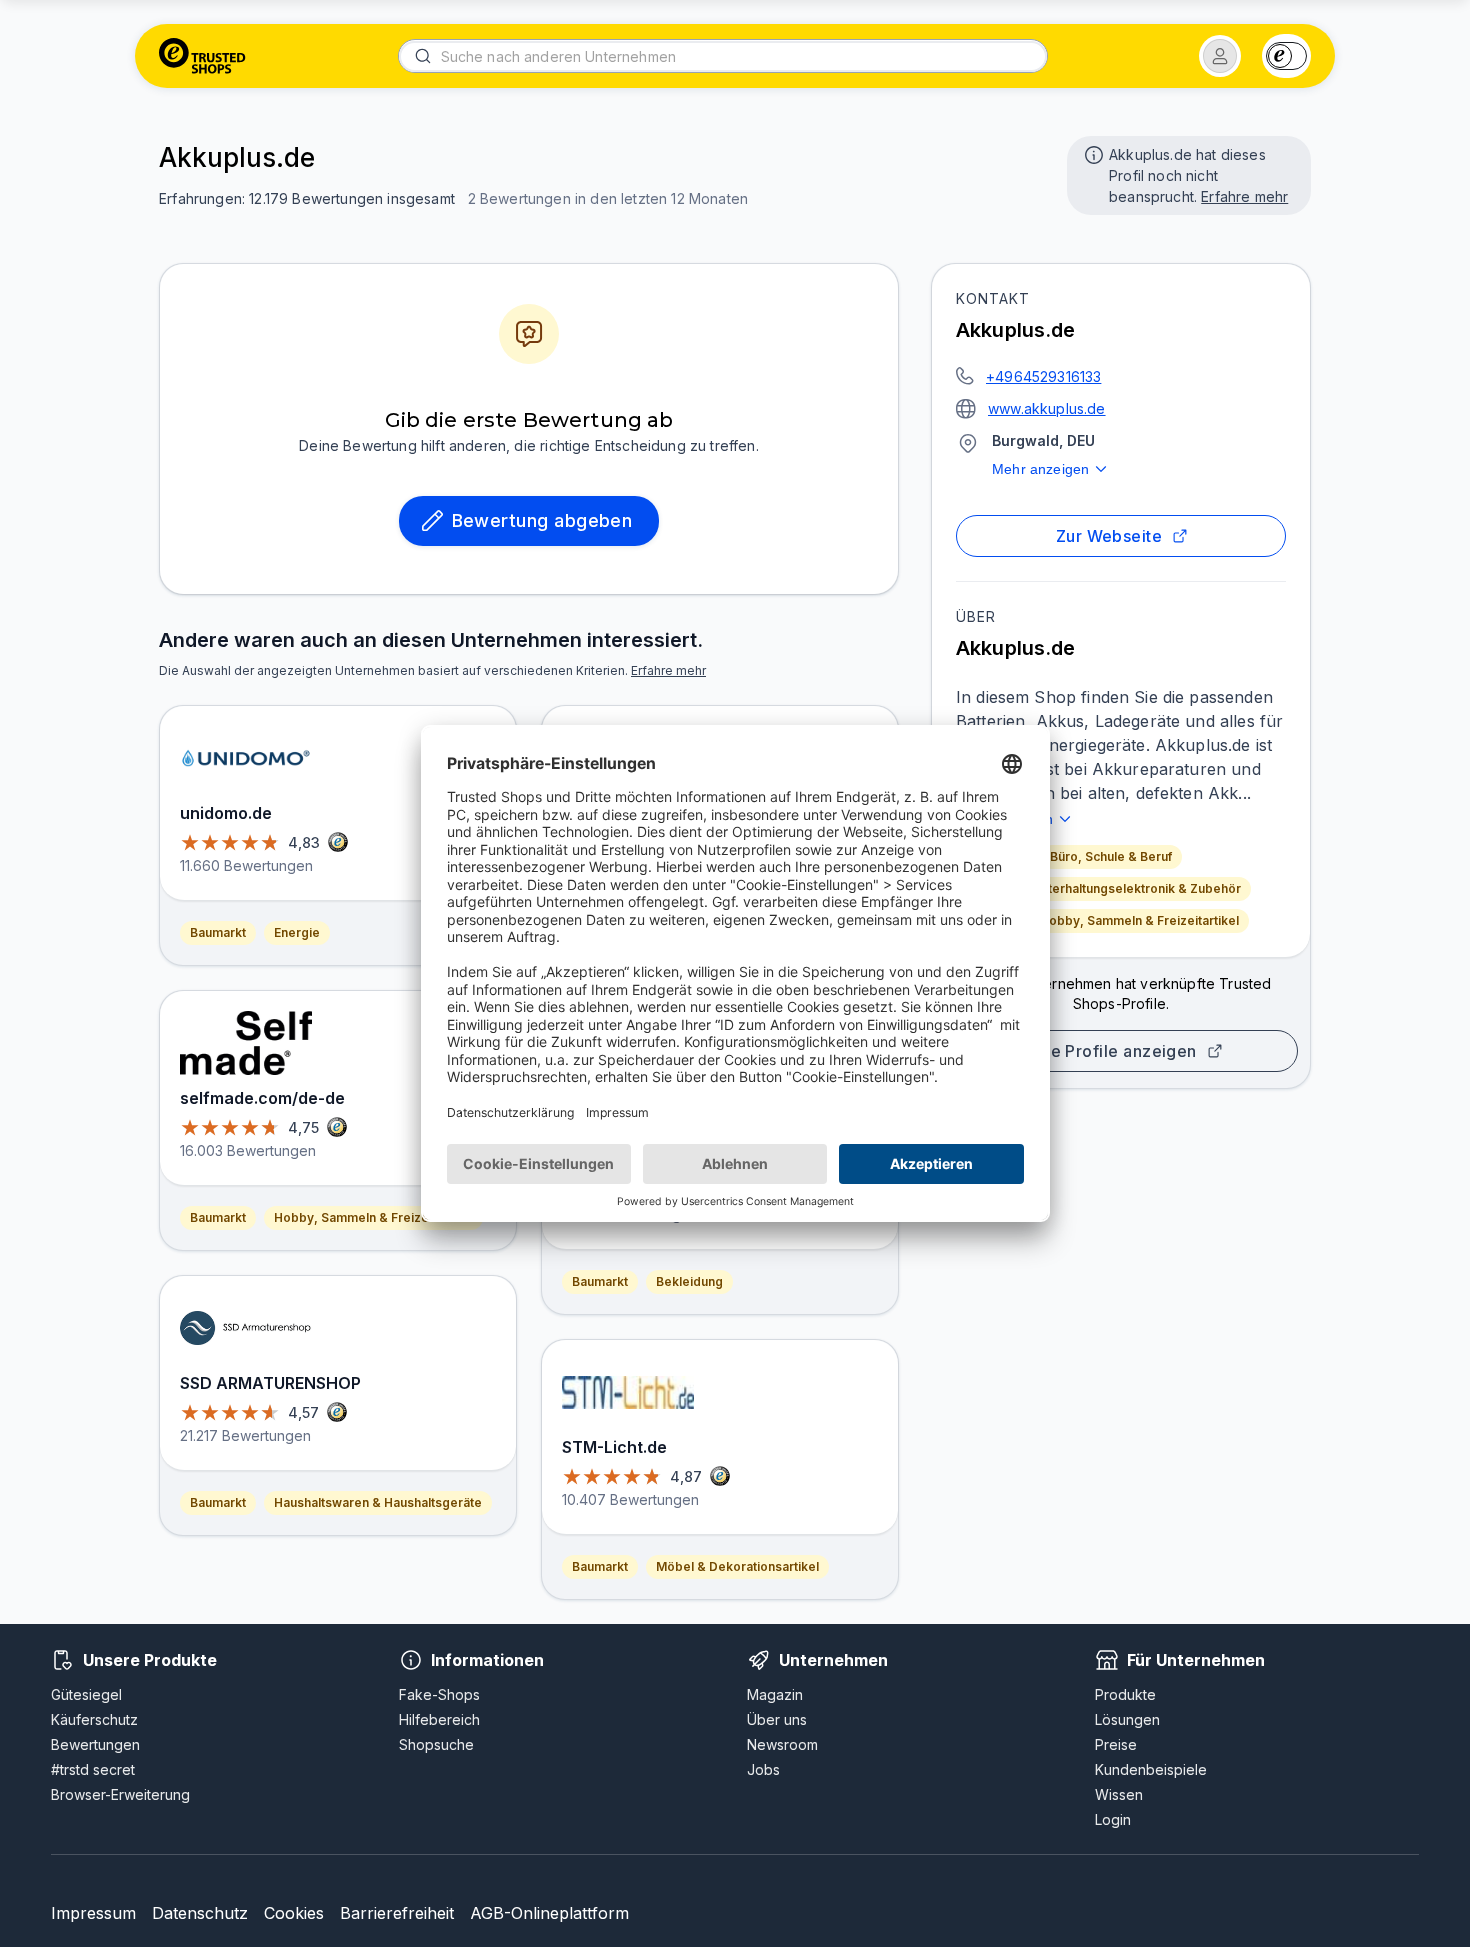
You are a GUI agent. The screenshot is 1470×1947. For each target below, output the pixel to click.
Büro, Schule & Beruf (1111, 856)
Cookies (294, 1913)
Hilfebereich (439, 1719)
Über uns (777, 1719)
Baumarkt (218, 932)
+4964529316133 (1043, 376)
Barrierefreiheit (397, 1913)
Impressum (93, 1913)
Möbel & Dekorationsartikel (737, 1566)
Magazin (775, 1694)
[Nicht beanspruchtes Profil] (1092, 153)
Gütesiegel (86, 1694)
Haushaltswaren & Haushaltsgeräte (378, 1502)
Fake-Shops (439, 1694)
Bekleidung (689, 1281)
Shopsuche (436, 1744)
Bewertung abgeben (542, 520)
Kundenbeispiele (1151, 1769)
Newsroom (782, 1744)
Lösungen (1127, 1719)
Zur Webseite (1109, 536)
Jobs (763, 1769)
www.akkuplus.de (1047, 408)
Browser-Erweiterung (120, 1794)
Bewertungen (95, 1744)
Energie (297, 932)
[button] (1220, 56)
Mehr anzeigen (1040, 469)
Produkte (1125, 1694)
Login (1113, 1819)
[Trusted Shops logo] (202, 56)
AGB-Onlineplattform (549, 1913)
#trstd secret (93, 1769)
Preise (1116, 1744)
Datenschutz (200, 1913)
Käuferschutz (94, 1719)
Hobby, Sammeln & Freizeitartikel (1139, 920)
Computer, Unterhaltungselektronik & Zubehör (1103, 888)
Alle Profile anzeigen (1113, 1051)
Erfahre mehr (1244, 196)
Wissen (1119, 1794)
